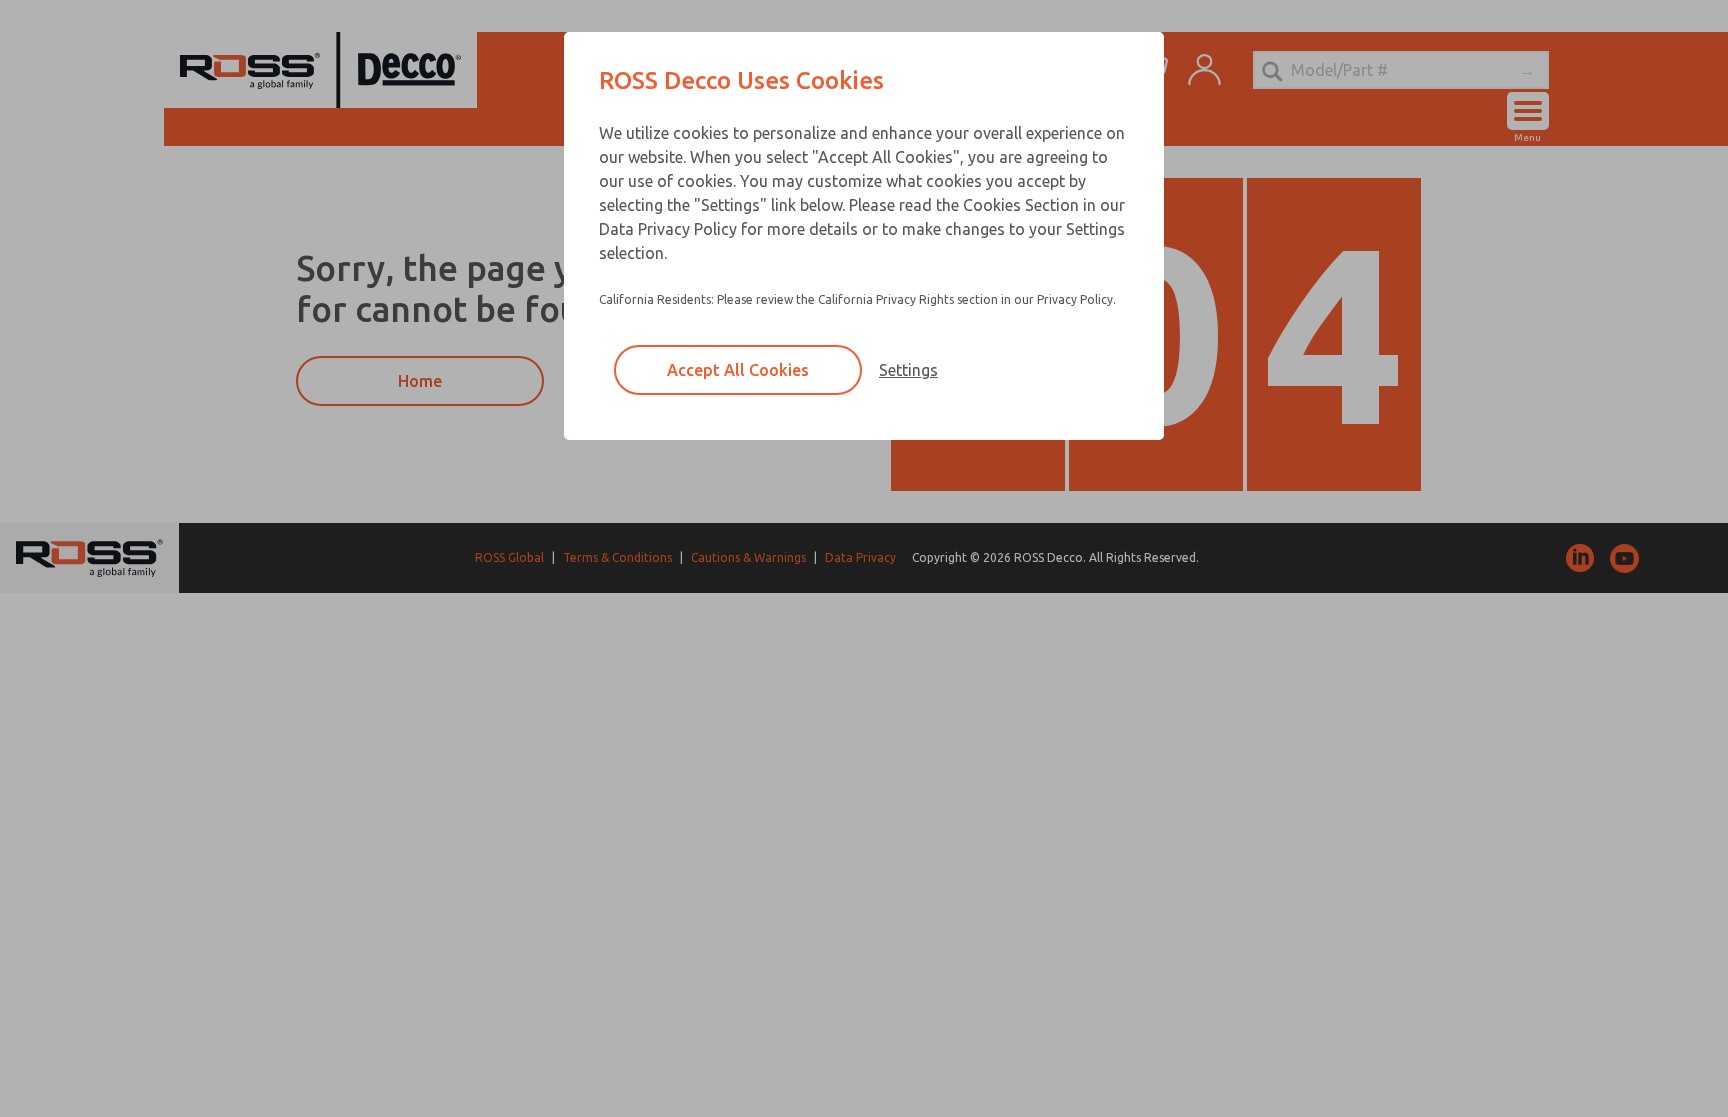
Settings (908, 370)
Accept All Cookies (738, 370)
